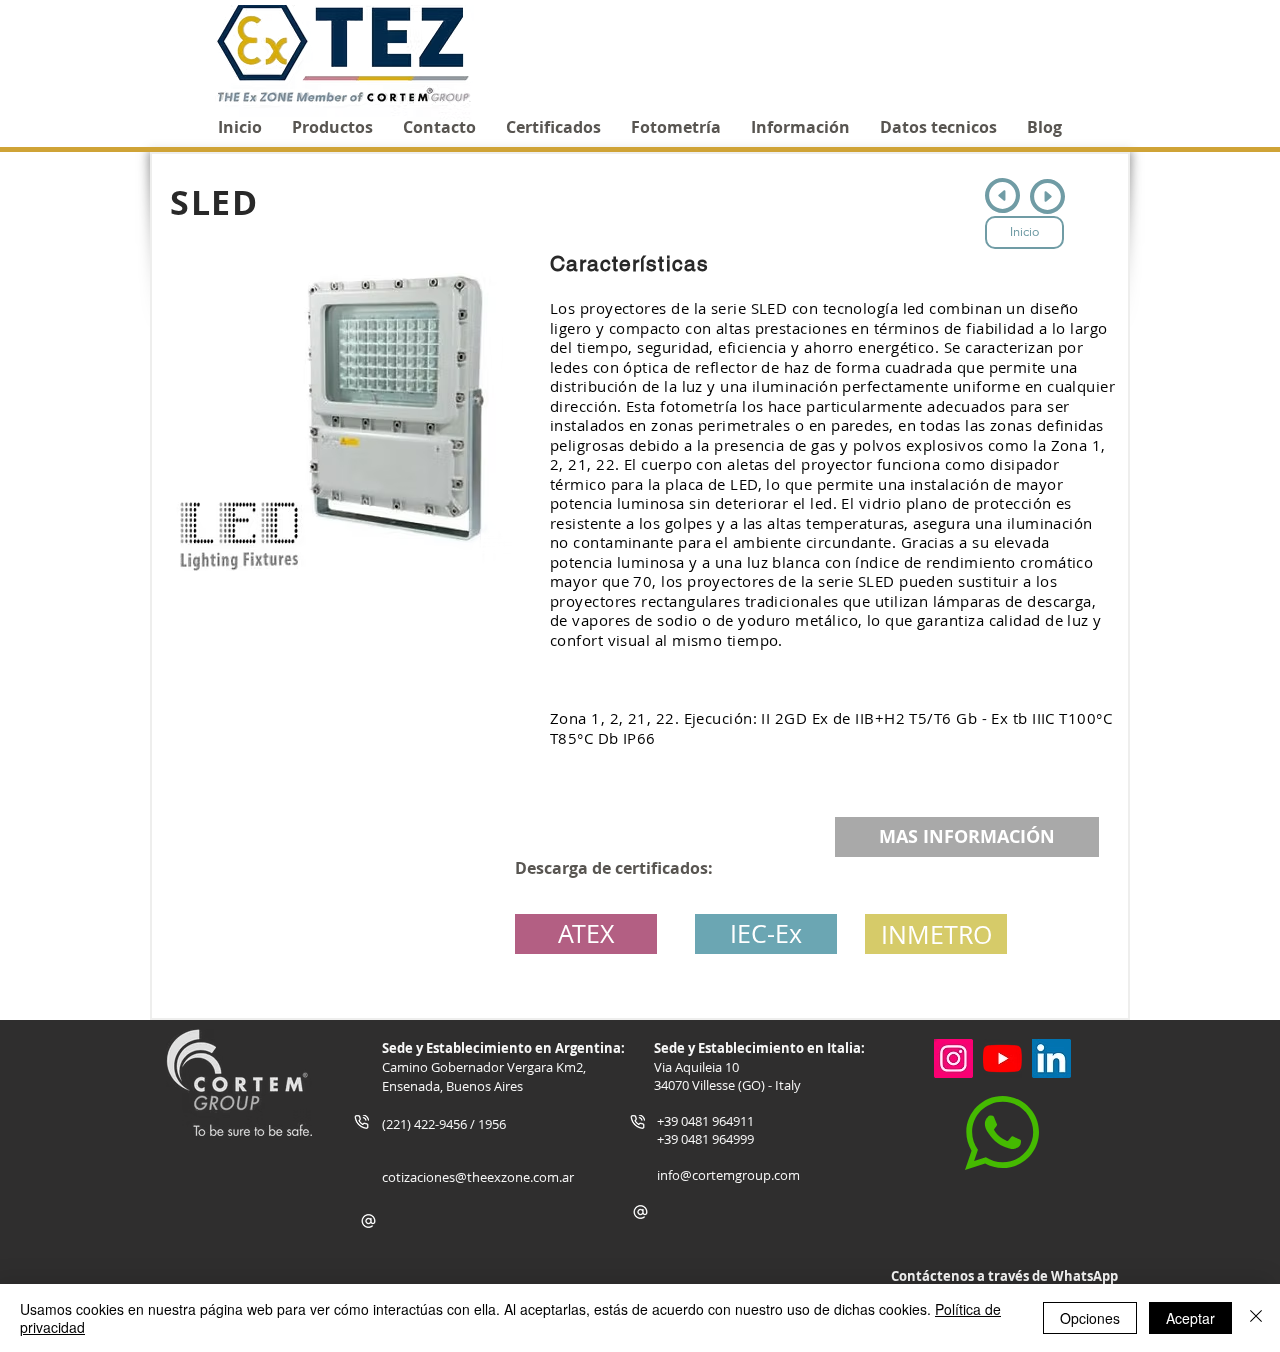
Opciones (1090, 1318)
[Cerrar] (1256, 1318)
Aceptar (1190, 1318)
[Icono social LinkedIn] (1051, 1058)
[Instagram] (953, 1058)
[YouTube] (1002, 1058)
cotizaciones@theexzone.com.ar (478, 1177)
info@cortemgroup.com (728, 1175)
